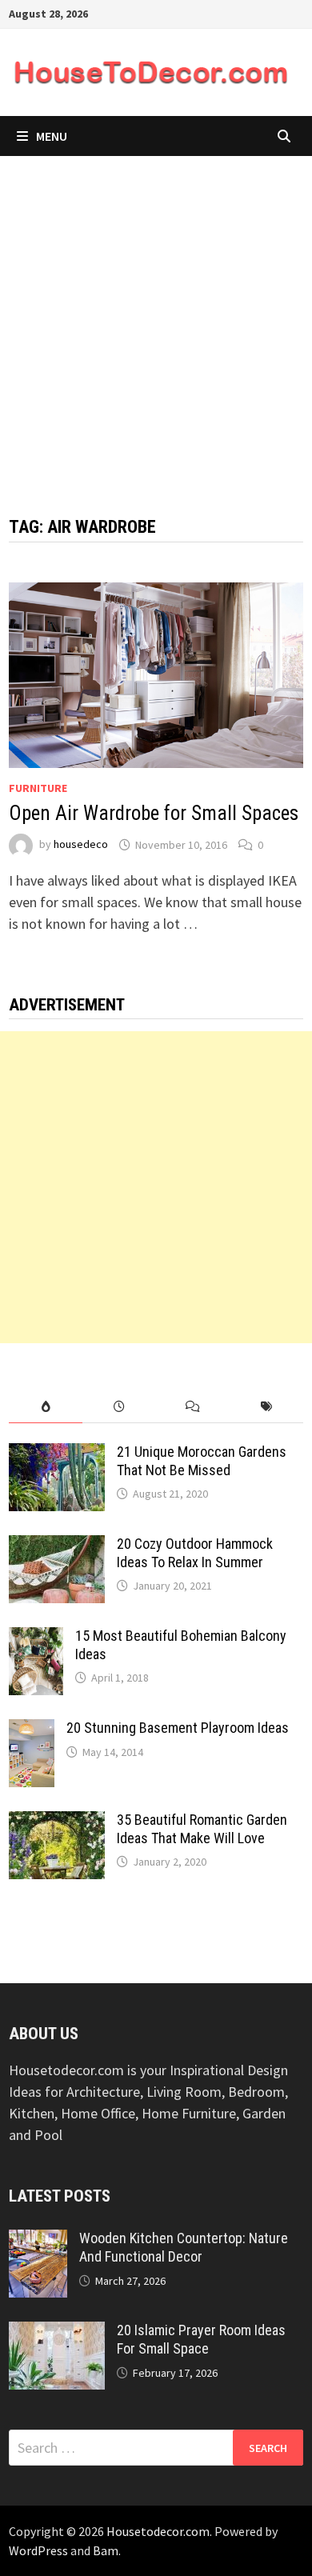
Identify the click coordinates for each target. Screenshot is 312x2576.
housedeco (81, 845)
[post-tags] (266, 1407)
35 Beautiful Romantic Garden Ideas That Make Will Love (202, 1829)
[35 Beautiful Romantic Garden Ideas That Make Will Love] (57, 1822)
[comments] (193, 1407)
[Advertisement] (156, 320)
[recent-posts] (119, 1407)
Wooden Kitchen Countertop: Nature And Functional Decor (184, 2247)
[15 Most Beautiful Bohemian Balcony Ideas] (36, 1638)
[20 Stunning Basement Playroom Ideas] (32, 1730)
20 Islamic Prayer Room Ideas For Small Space (201, 2339)
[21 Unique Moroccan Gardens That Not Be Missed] (57, 1454)
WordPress (38, 2550)
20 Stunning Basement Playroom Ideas (178, 1728)
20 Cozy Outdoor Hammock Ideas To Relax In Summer (195, 1553)
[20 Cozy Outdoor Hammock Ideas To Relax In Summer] (57, 1546)
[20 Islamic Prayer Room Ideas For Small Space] (57, 2332)
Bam (106, 2550)
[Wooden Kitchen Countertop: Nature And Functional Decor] (38, 2240)
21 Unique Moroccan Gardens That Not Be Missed (202, 1461)
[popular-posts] (46, 1407)
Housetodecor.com (158, 2531)
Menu (52, 136)
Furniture (38, 788)
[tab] (46, 1407)
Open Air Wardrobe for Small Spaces (154, 813)
